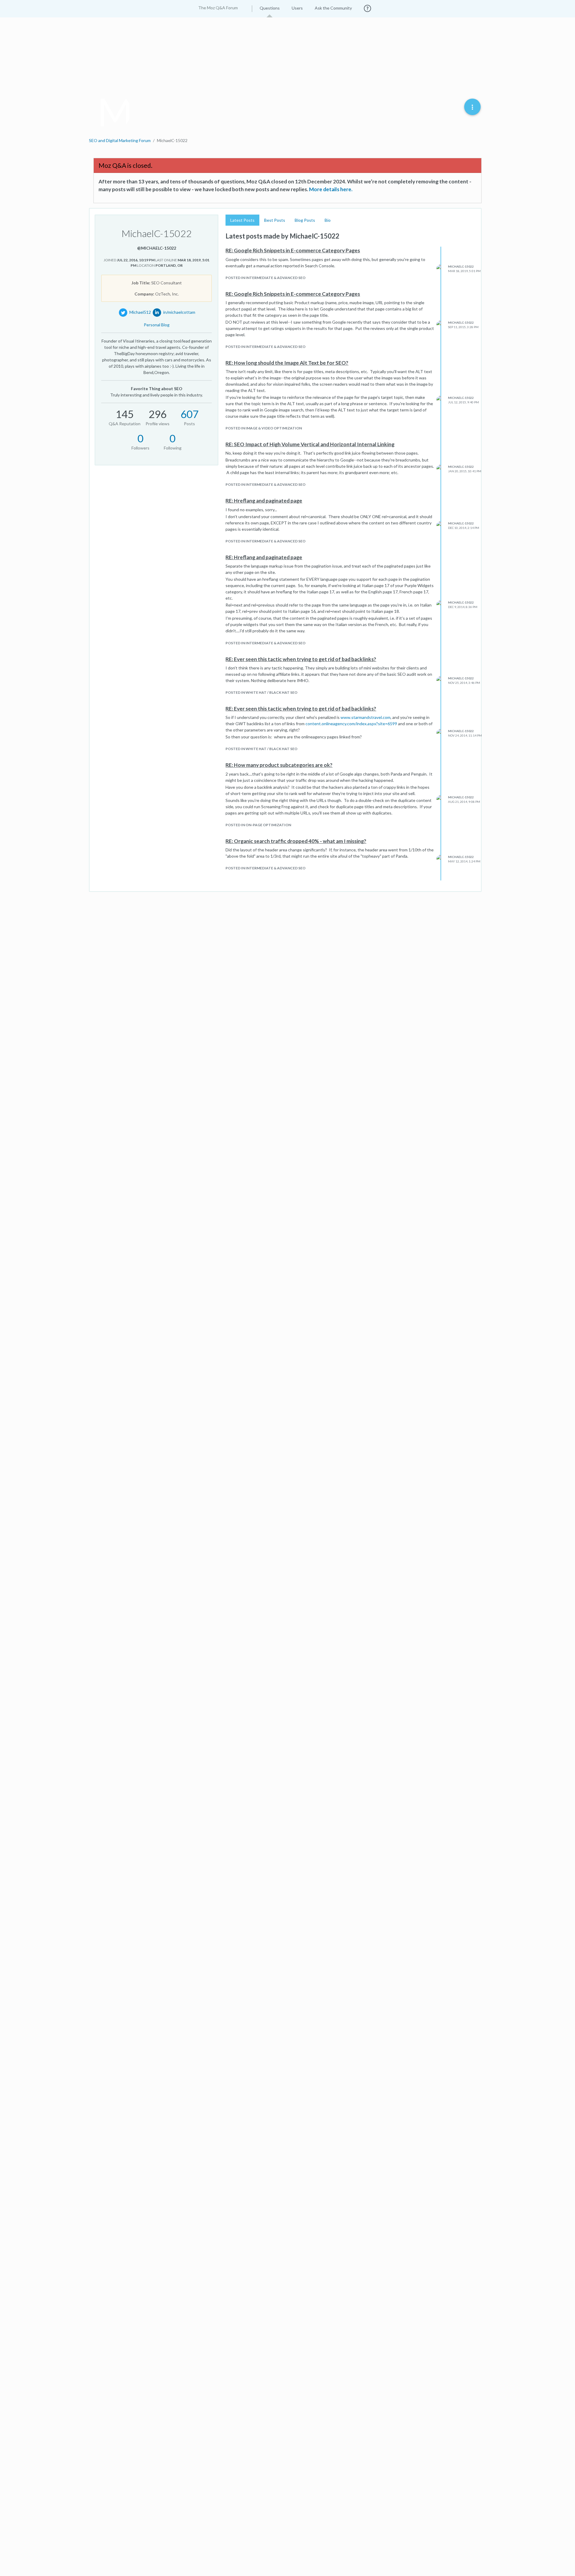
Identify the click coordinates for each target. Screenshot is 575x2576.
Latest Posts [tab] (242, 220)
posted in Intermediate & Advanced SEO (265, 278)
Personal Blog (157, 325)
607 (190, 414)
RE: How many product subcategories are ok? (279, 765)
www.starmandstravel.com (366, 717)
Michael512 (140, 312)
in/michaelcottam (179, 312)
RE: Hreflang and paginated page (264, 501)
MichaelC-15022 (461, 266)
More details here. (331, 189)
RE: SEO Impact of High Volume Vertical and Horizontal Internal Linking (310, 444)
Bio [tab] (328, 220)
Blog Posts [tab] (305, 220)
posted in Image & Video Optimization (264, 428)
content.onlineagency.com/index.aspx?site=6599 (351, 724)
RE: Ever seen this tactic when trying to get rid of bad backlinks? (301, 659)
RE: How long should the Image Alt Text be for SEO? (287, 363)
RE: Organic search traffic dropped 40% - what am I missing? (296, 841)
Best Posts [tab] (275, 220)
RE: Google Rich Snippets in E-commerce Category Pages (293, 250)
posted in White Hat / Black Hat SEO (261, 692)
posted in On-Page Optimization (258, 825)
